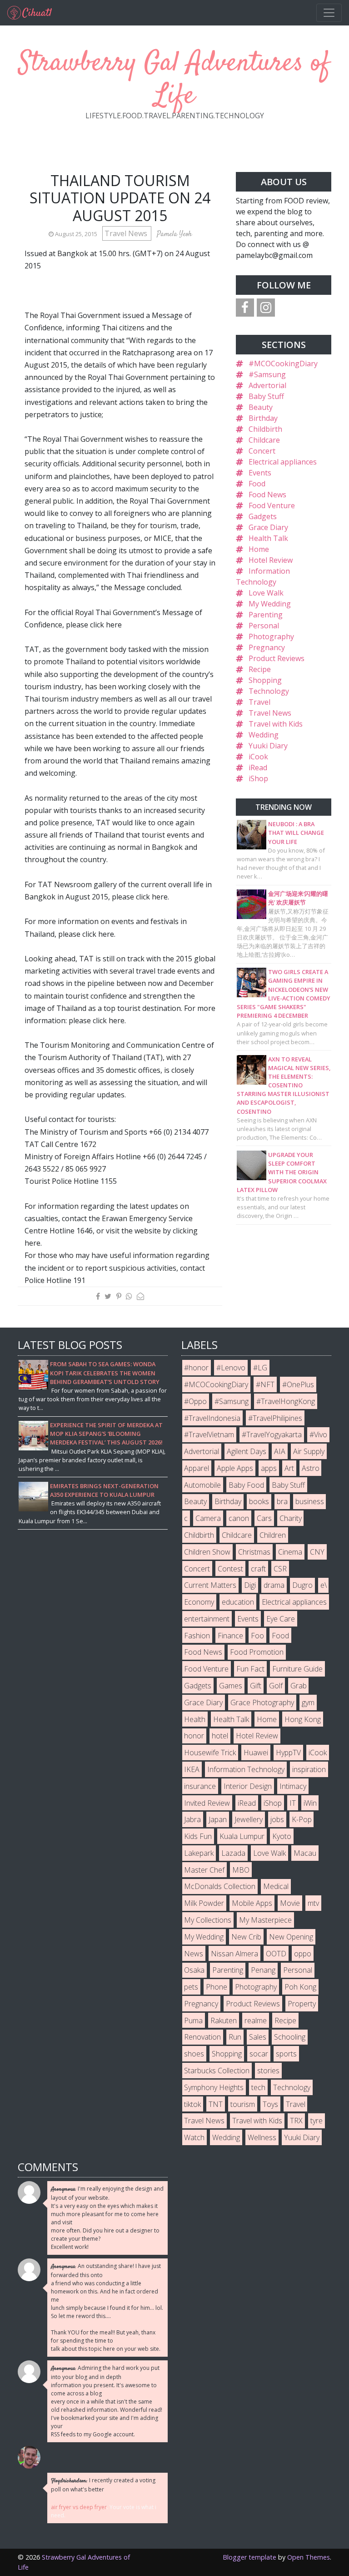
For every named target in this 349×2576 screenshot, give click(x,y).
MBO (241, 1870)
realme (256, 2020)
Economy (199, 1602)
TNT (216, 2104)
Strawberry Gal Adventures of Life (174, 80)
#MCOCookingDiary (283, 364)
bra (282, 1501)
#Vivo (318, 1434)
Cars (264, 1518)
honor (194, 1736)
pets (191, 1987)
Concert (262, 451)
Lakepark (199, 1853)
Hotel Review (271, 560)
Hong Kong (303, 1719)
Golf (276, 1686)
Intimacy (293, 1786)
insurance (200, 1786)
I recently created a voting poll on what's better (103, 2485)
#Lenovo (231, 1368)
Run (235, 2037)
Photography (271, 636)
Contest (230, 1569)
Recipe (260, 669)
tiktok (192, 2104)
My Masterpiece (265, 1920)
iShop (258, 778)
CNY (317, 1552)
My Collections (208, 1920)
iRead (258, 768)
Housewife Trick (210, 1753)
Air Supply (309, 1451)
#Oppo (195, 1401)
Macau (305, 1853)
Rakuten (224, 2020)
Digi (250, 1585)
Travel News (127, 233)
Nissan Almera (234, 1954)
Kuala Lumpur (242, 1836)
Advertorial (267, 385)
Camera (208, 1518)
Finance (230, 1636)
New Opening (291, 1937)
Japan (218, 1819)
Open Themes (309, 2557)
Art (289, 1468)
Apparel (197, 1468)
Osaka (194, 1970)
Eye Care (281, 1619)
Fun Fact (250, 1669)
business (310, 1501)
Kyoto (282, 1836)
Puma (193, 2020)
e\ (324, 1585)
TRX (296, 2121)
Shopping (265, 680)
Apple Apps (235, 1468)
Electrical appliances (283, 462)
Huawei (256, 1753)
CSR (280, 1569)
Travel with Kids (276, 724)
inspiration (309, 1769)
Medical (276, 1886)
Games (231, 1686)
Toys (270, 2104)
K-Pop (302, 1819)
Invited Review (207, 1803)
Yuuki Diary (268, 746)
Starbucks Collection (217, 2071)
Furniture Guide (297, 1669)
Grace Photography (262, 1702)
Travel (259, 702)
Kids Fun (198, 1836)
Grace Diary (268, 527)
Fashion (197, 1636)
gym (308, 1702)
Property (302, 2004)
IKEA (192, 1769)
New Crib (246, 1937)
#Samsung (267, 374)
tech (258, 2087)
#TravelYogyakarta (272, 1434)
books (259, 1501)
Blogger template (249, 2557)
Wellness (262, 2137)
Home (259, 549)
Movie (290, 1903)
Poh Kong (300, 1987)
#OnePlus (298, 1384)
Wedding (264, 735)
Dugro (302, 1585)
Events (260, 473)
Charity (291, 1518)
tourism (243, 2104)
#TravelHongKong (286, 1401)
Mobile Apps (252, 1903)
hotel (220, 1736)
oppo (303, 1954)
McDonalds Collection (220, 1886)
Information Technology (246, 1769)
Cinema (290, 1552)
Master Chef (204, 1870)
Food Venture (272, 505)
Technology (269, 691)
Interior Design (248, 1786)
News (194, 1954)
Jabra (192, 1819)
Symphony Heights (214, 2087)
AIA (280, 1451)
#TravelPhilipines (275, 1418)
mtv (313, 1903)
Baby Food (246, 1485)
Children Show (207, 1552)
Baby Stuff (266, 396)
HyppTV (288, 1753)
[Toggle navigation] (329, 13)
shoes (194, 2054)
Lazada (233, 1853)
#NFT (265, 1384)
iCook (258, 757)
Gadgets (263, 516)
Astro (311, 1468)
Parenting (266, 615)
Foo (257, 1636)
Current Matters (210, 1585)
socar (259, 2054)
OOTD (276, 1954)
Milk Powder (204, 1903)
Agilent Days (247, 1451)
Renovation (202, 2037)
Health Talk (268, 538)
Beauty (261, 407)
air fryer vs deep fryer (79, 2507)
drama (274, 1585)
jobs (277, 1819)
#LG (260, 1368)
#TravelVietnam (209, 1434)
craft (258, 1569)
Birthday (263, 418)
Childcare (264, 440)
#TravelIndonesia (212, 1418)
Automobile (202, 1485)
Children (273, 1535)
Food (257, 484)
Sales (258, 2037)
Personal (264, 626)
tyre (317, 2121)
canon (239, 1518)
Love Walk (266, 593)
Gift (256, 1686)
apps (269, 1468)
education (238, 1602)
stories (268, 2071)
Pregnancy (267, 647)
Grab (299, 1686)
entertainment (207, 1619)
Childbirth (265, 429)
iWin (310, 1803)
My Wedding (270, 604)
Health (195, 1719)
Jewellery (249, 1819)
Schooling (290, 2037)
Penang (263, 1970)
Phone (217, 1987)
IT (293, 1803)
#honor (196, 1368)
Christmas (254, 1552)
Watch (194, 2137)
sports (286, 2054)
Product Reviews (277, 658)
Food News (267, 495)
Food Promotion (257, 1652)
